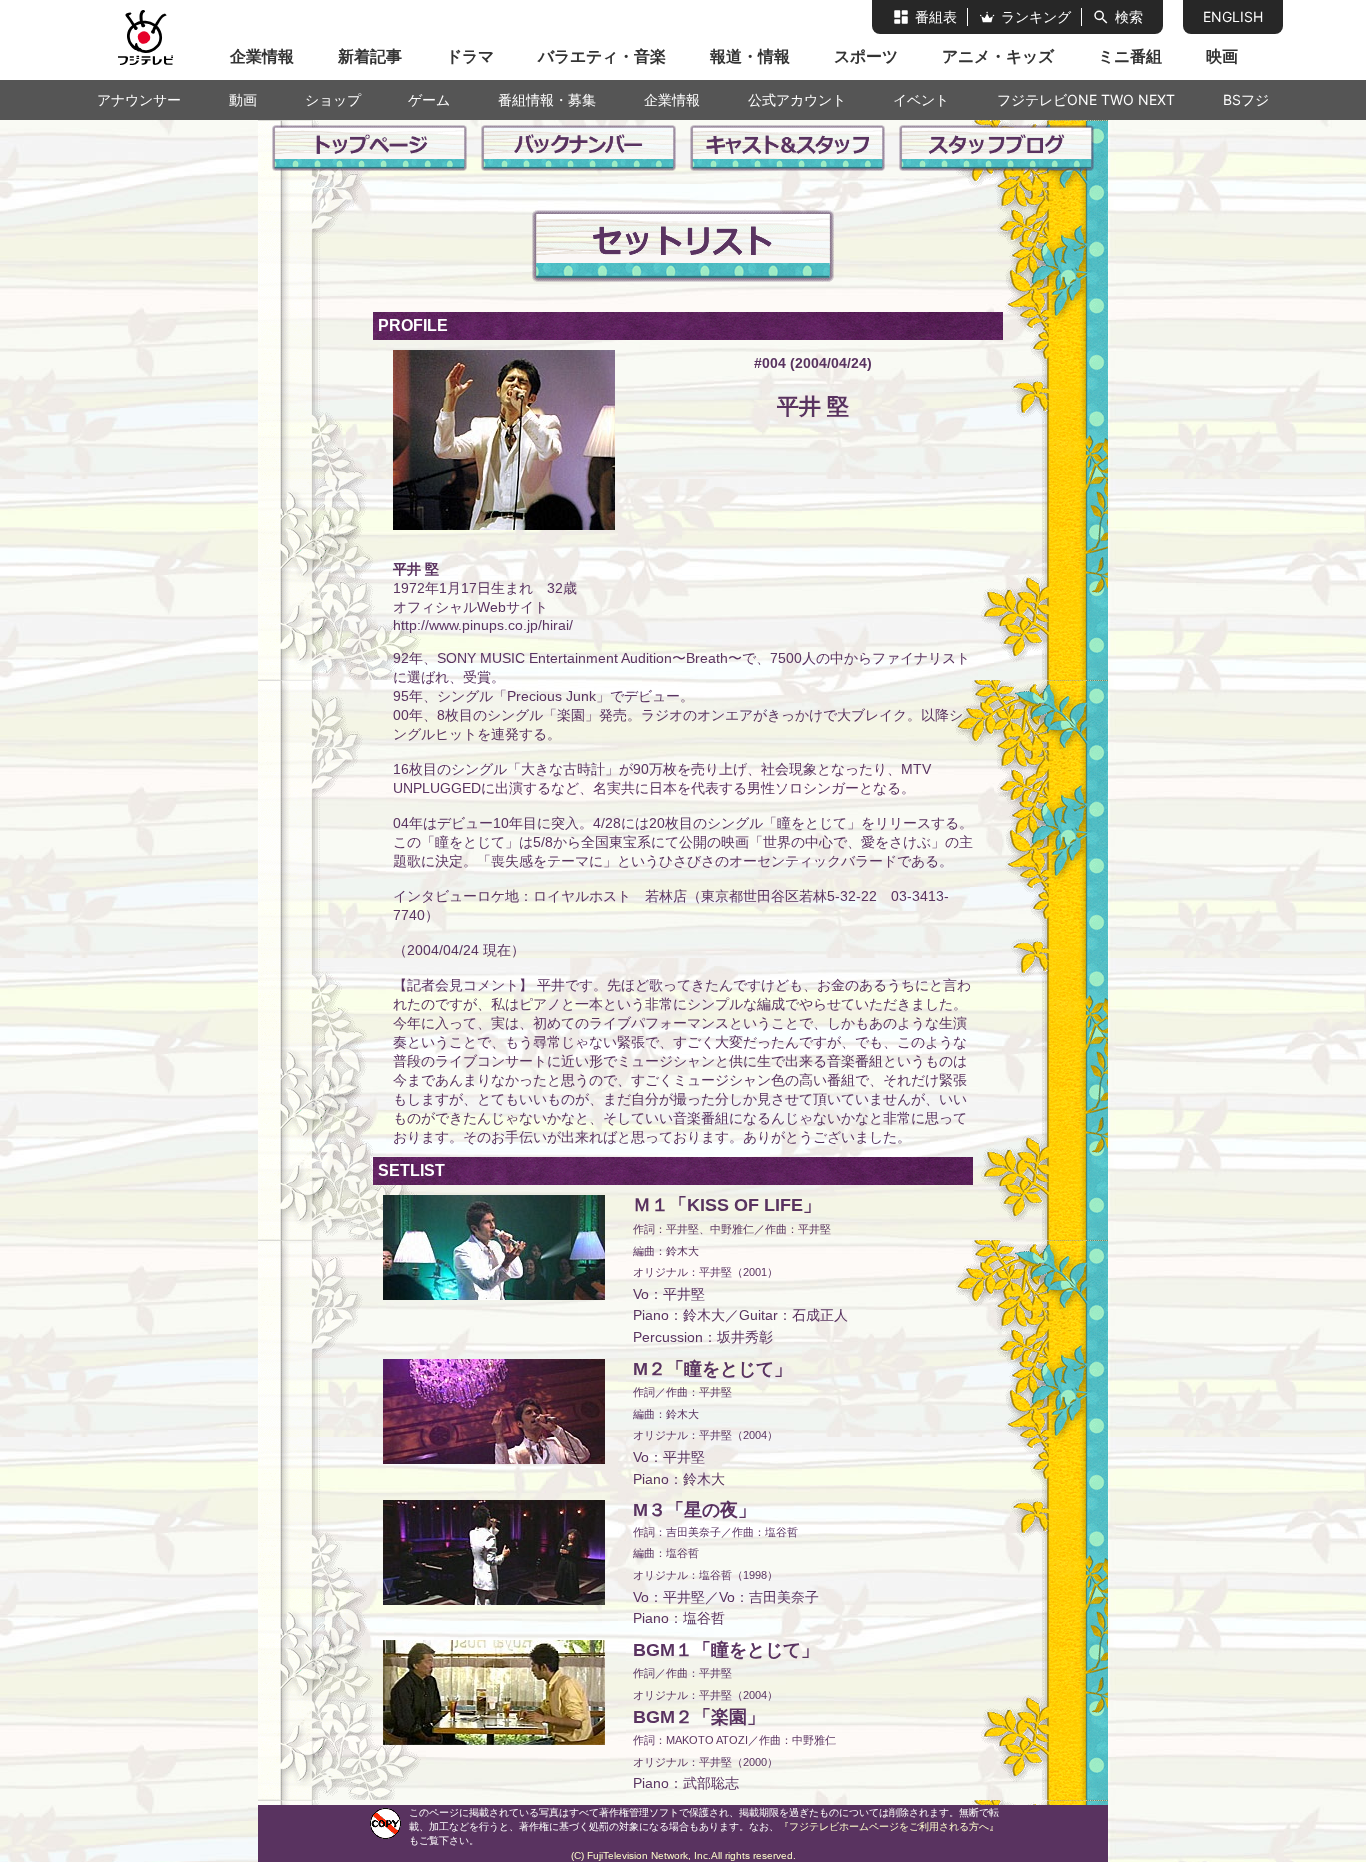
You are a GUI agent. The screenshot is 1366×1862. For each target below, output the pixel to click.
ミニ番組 (1130, 56)
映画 (1222, 56)
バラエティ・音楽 (602, 56)
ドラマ (470, 56)
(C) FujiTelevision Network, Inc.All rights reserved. (683, 1855)
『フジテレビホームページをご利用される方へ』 (889, 1826)
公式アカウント (797, 99)
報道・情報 (750, 56)
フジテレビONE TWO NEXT (1086, 99)
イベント (921, 99)
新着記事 (370, 56)
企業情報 (262, 56)
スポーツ (866, 56)
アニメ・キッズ (998, 56)
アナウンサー (139, 99)
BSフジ (1246, 99)
